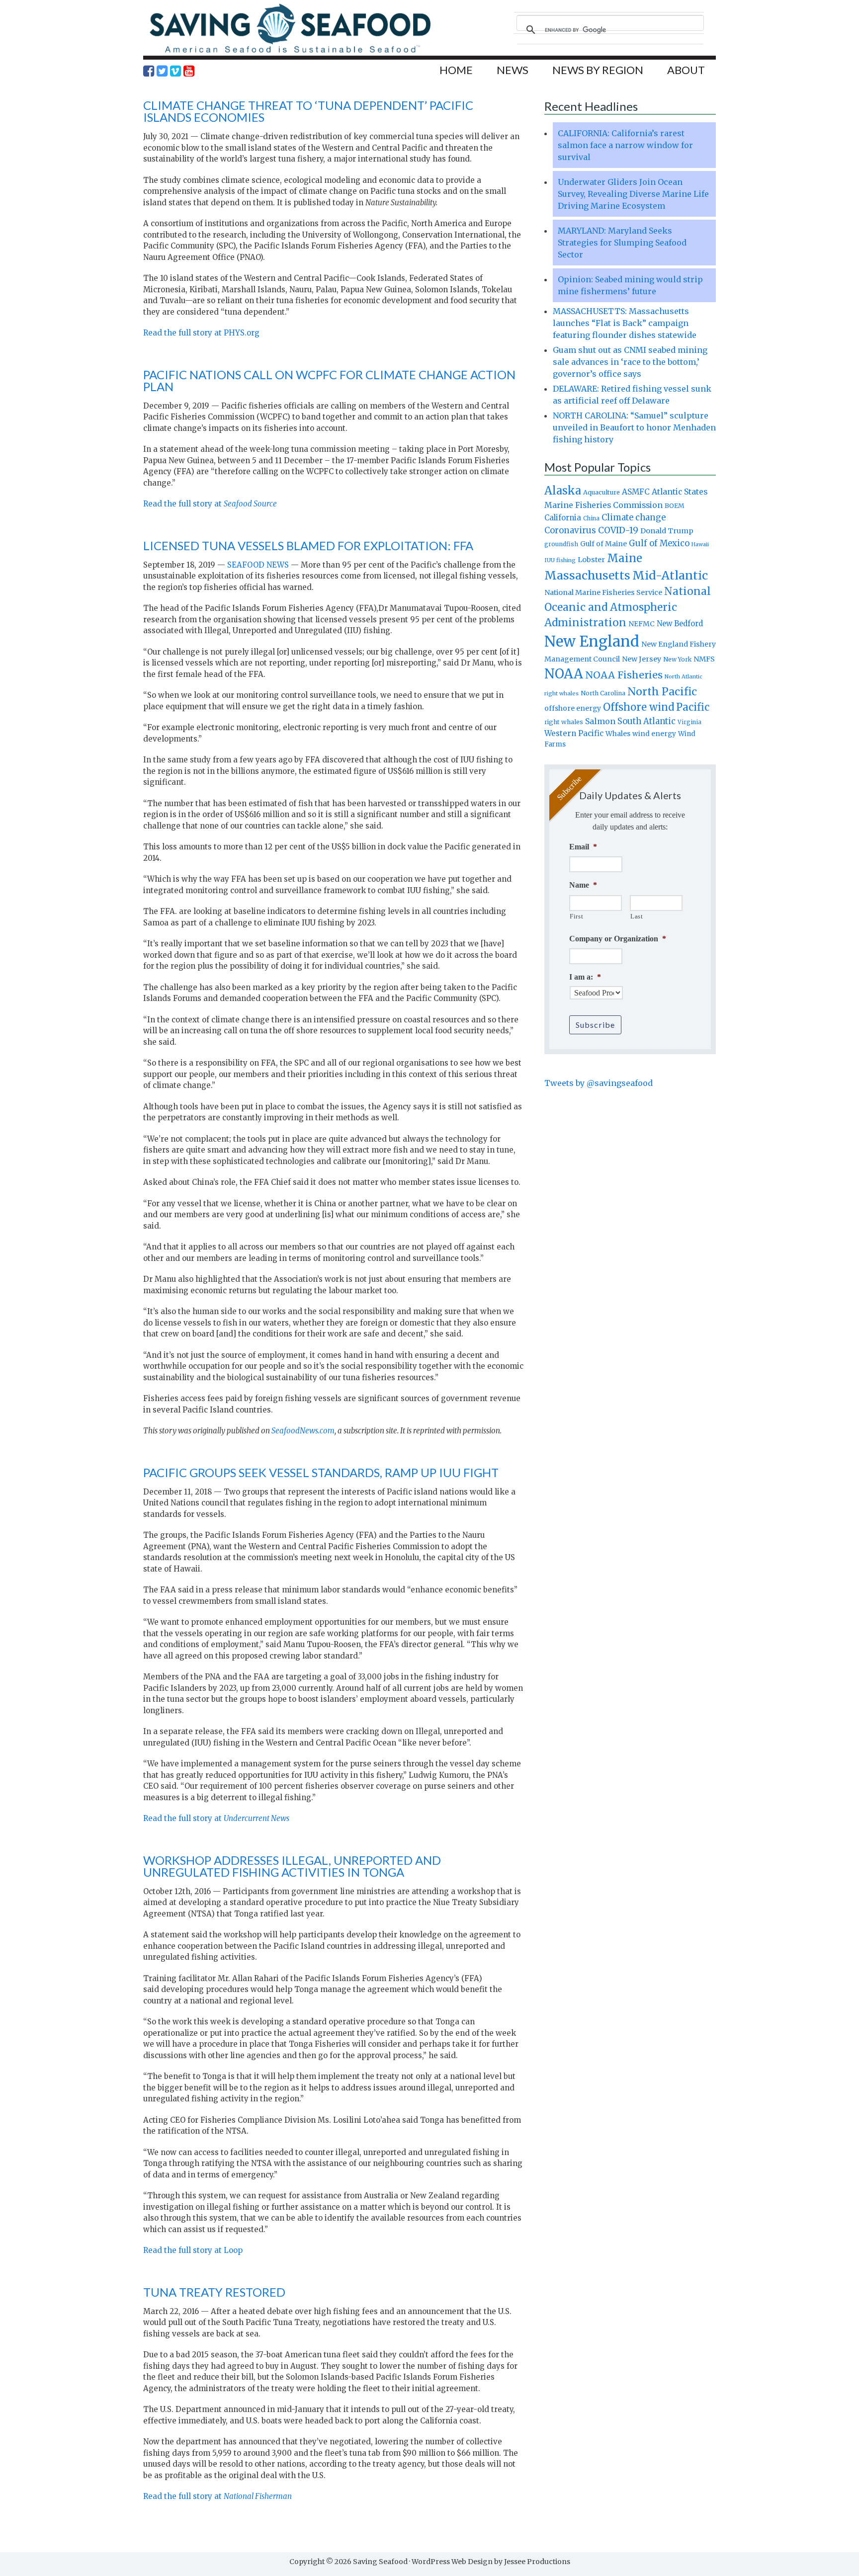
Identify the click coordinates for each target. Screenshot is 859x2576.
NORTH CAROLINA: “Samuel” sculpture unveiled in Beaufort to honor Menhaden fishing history (634, 427)
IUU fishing (560, 560)
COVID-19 (618, 530)
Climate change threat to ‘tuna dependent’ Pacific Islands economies (308, 111)
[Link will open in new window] (149, 71)
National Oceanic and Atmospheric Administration (628, 607)
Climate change (634, 518)
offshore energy (573, 708)
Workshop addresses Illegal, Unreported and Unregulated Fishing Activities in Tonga (292, 1866)
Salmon (600, 721)
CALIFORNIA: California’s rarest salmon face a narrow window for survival (625, 145)
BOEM (675, 506)
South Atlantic (646, 721)
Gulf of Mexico (659, 543)
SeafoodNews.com (303, 1431)
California (563, 518)
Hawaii (700, 544)
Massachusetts (587, 575)
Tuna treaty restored (214, 2292)
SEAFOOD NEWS (258, 565)
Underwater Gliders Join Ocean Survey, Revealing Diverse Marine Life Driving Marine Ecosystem (633, 194)
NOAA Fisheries (624, 675)
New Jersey (642, 659)
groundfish (561, 544)
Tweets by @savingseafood (599, 1083)
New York (677, 659)
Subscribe (595, 1025)
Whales (618, 734)
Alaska (563, 491)
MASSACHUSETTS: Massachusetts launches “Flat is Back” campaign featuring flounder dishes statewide (625, 323)
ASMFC (636, 492)
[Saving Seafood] (290, 52)
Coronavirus (570, 530)
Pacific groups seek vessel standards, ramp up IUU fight (321, 1472)
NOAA (564, 674)
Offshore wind (639, 707)
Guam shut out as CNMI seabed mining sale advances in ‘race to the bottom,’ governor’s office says (630, 362)
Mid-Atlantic (670, 575)
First (576, 916)
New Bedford (680, 623)
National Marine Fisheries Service (603, 592)
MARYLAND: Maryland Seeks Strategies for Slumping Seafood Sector (622, 243)
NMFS (704, 659)
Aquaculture (601, 492)
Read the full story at (210, 504)
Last (637, 916)
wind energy (654, 734)
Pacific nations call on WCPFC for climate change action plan (329, 380)
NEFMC (642, 624)
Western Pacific (574, 733)
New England (592, 641)
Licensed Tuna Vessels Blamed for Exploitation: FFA (308, 545)
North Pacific (662, 692)
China (591, 518)
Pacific (693, 707)
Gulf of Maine (603, 544)
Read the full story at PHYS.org (201, 333)
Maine (625, 558)
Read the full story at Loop (193, 2250)
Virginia (689, 722)
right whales (564, 722)
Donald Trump (667, 531)
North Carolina (603, 693)
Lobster (591, 560)
